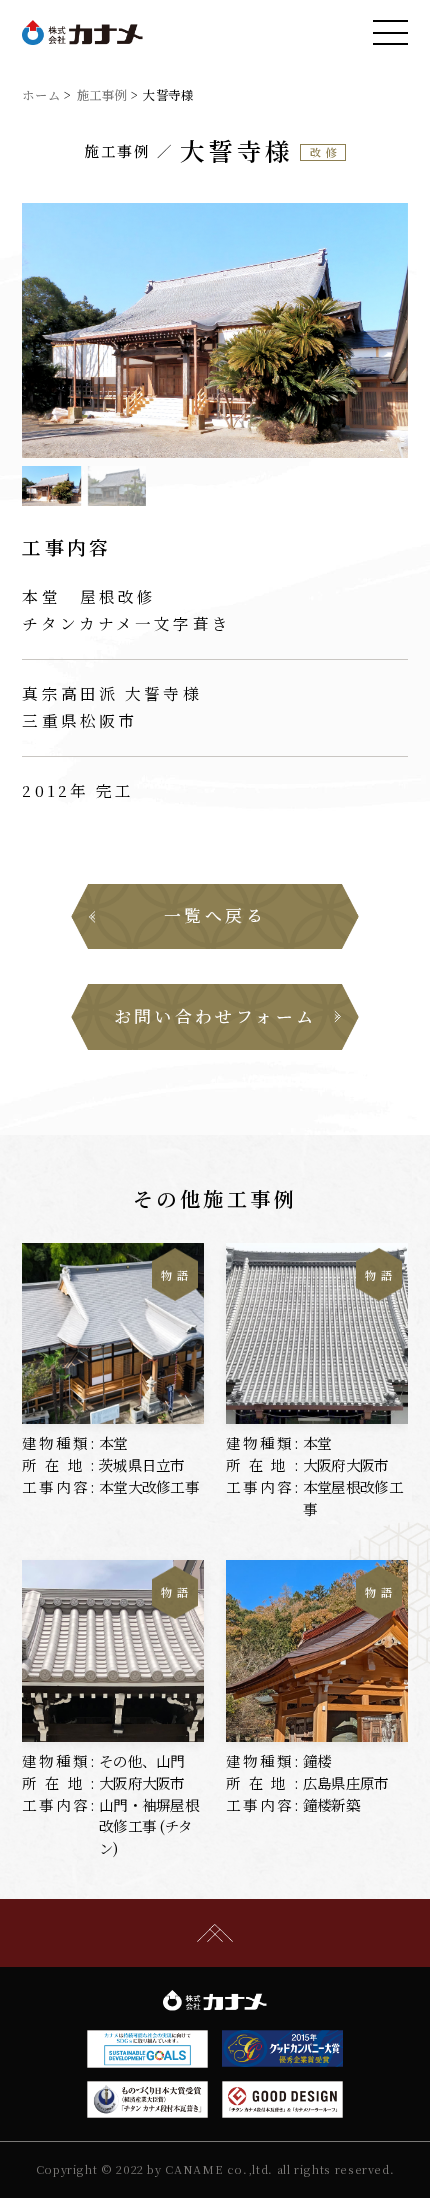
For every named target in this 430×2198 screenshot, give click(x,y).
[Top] (215, 1932)
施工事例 (102, 95)
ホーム (41, 95)
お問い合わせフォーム (215, 1016)
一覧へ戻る (215, 915)
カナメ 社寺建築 (83, 32)
